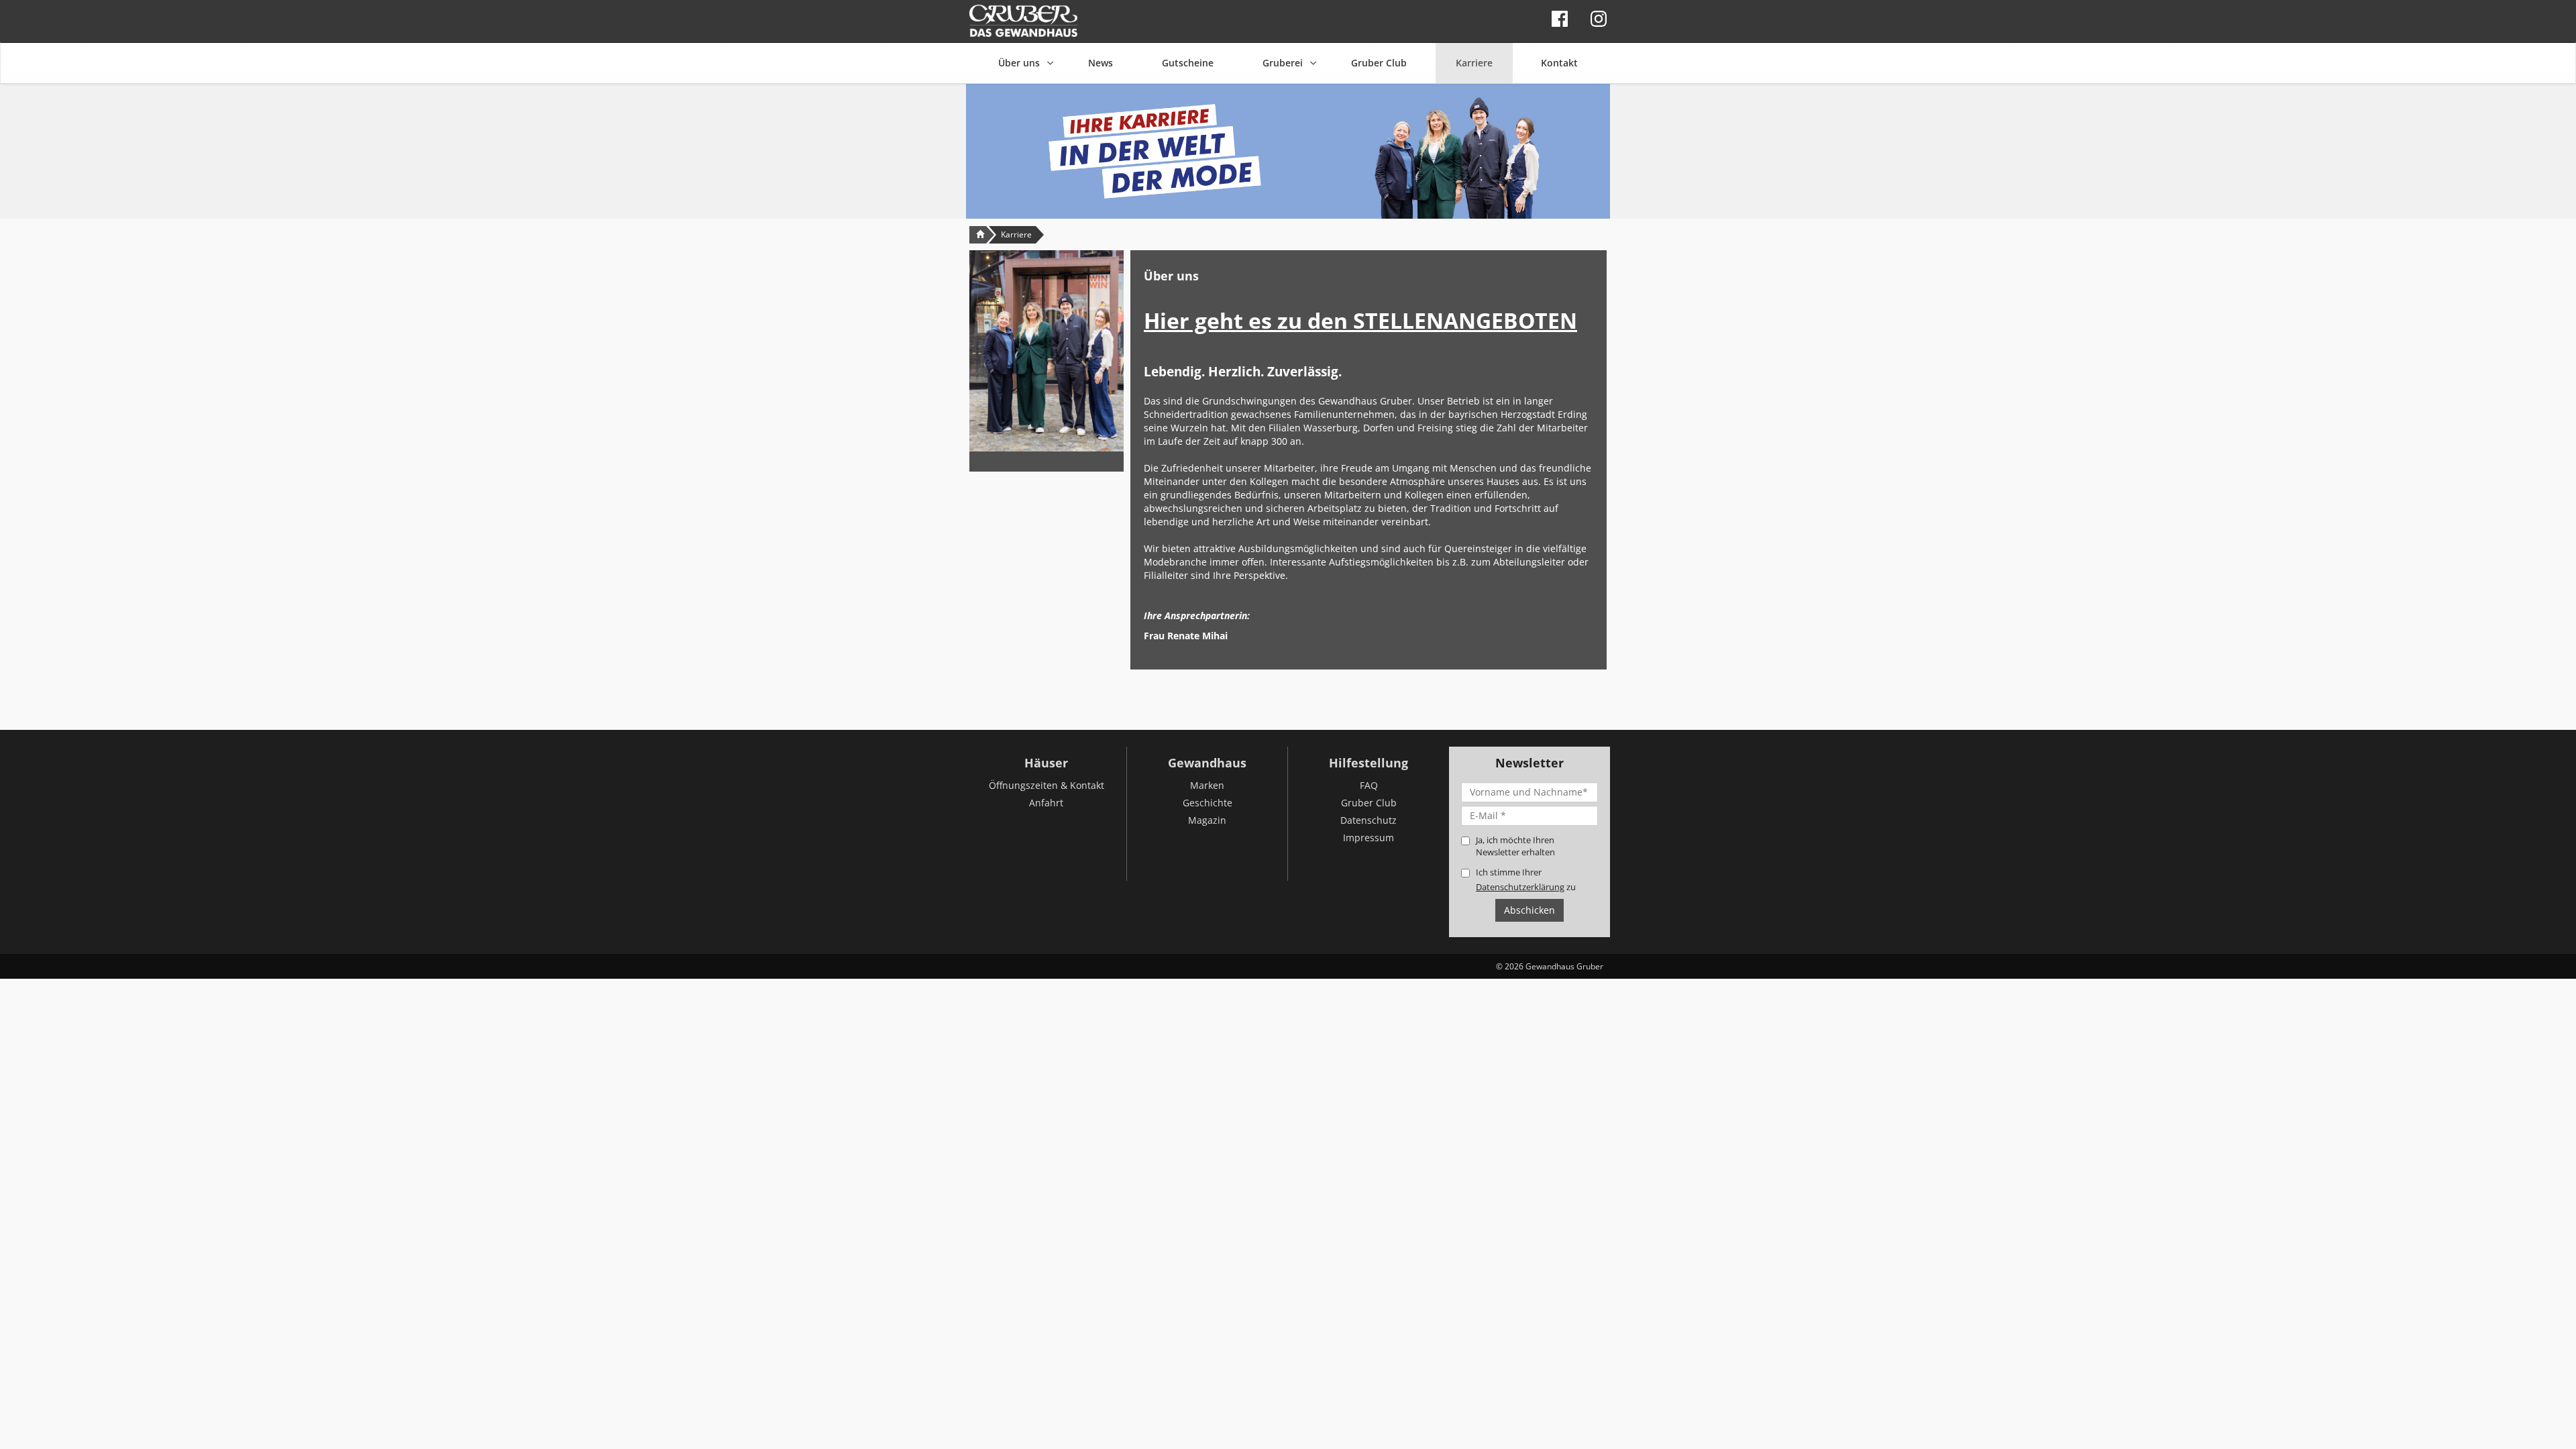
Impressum (1368, 838)
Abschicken (1529, 910)
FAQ (1369, 785)
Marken (1207, 785)
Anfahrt (1046, 803)
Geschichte (1207, 803)
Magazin (1207, 820)
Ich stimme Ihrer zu (1526, 879)
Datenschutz (1368, 820)
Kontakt (1559, 63)
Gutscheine (1188, 63)
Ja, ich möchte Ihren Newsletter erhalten (1515, 846)
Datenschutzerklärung (1520, 887)
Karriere (1474, 63)
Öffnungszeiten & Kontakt (1046, 785)
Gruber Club (1379, 63)
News (1101, 63)
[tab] (1368, 270)
